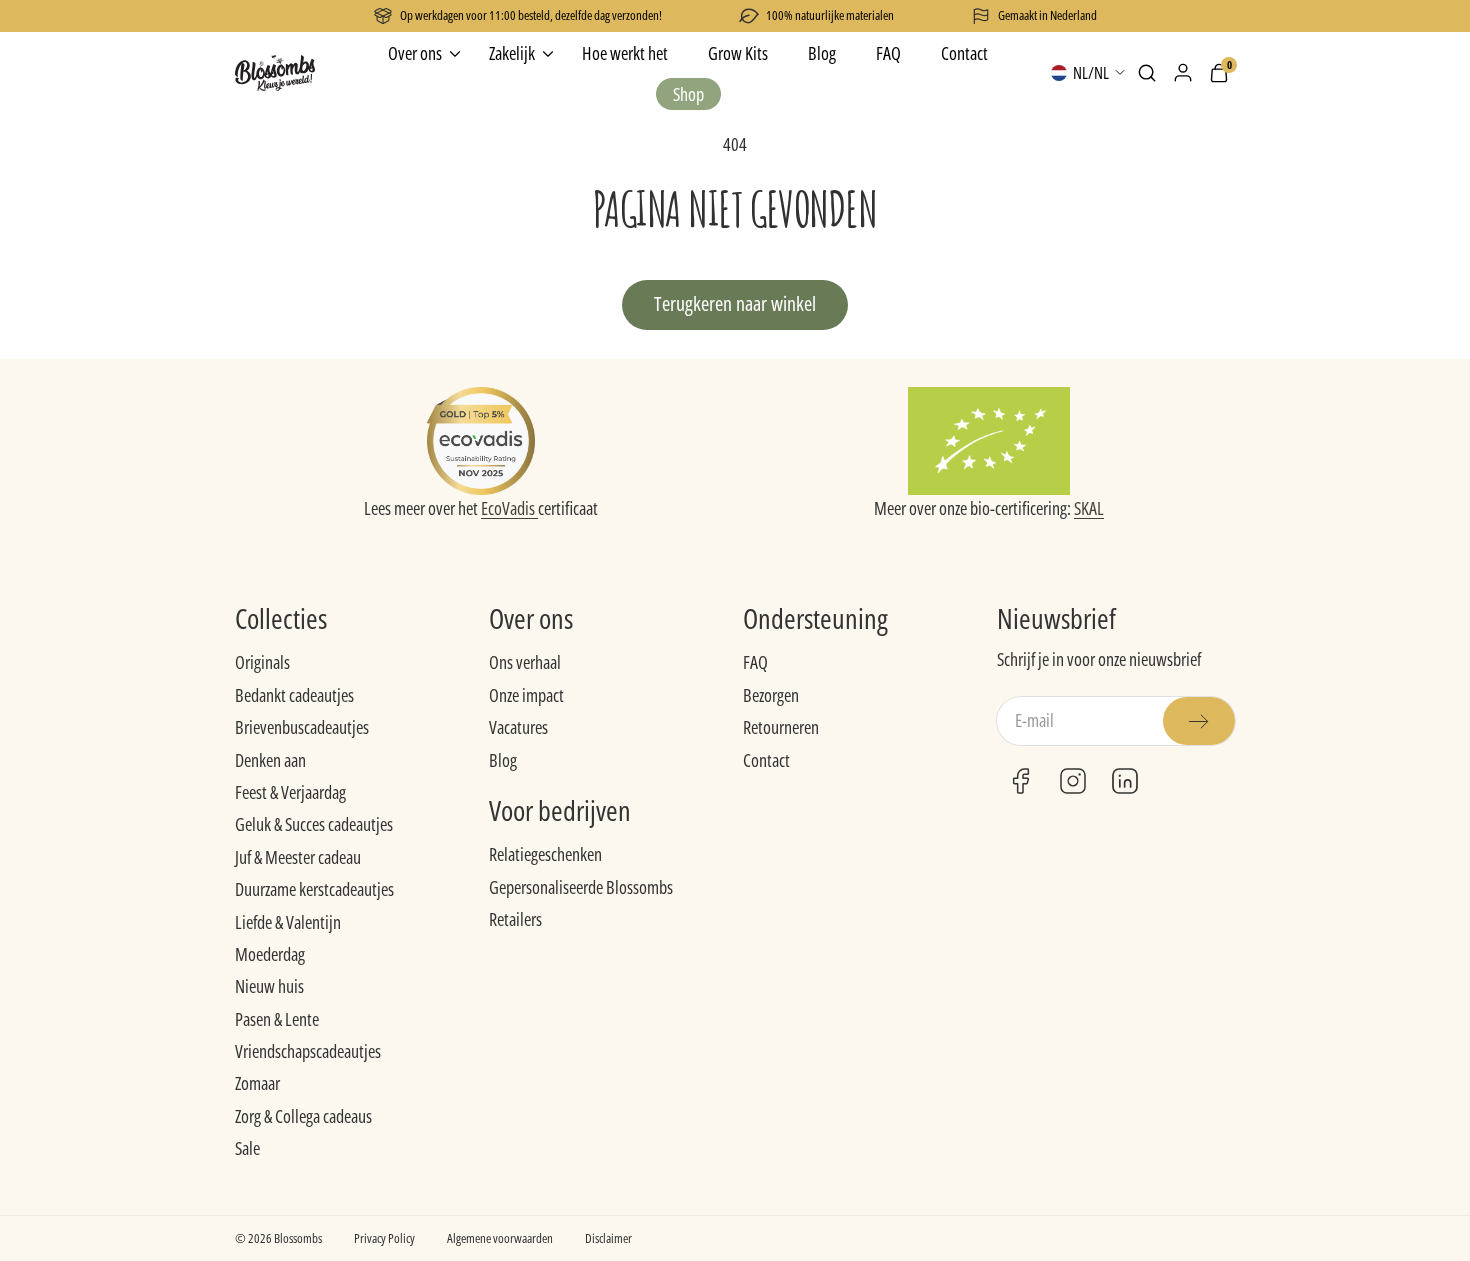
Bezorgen (771, 695)
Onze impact (526, 695)
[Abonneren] (1199, 721)
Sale (247, 1148)
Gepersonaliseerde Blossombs (581, 887)
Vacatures (518, 727)
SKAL (1089, 508)
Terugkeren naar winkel (735, 303)
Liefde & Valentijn (288, 922)
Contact (766, 760)
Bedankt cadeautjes (294, 695)
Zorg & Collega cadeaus (303, 1116)
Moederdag (270, 954)
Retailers (515, 919)
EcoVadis (509, 508)
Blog (503, 760)
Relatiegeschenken (545, 854)
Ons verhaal (525, 662)
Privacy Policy (384, 1238)
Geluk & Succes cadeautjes (314, 824)
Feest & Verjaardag (290, 792)
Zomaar (257, 1083)
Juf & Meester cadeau (298, 857)
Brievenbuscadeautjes (302, 727)
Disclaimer (608, 1238)
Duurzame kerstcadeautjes (314, 889)
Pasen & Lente (277, 1019)
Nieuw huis (269, 986)
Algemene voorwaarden (500, 1238)
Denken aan (270, 760)
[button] (1147, 73)
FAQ (755, 662)
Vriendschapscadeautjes (308, 1051)
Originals (262, 662)
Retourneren (781, 727)
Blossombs (298, 1238)
